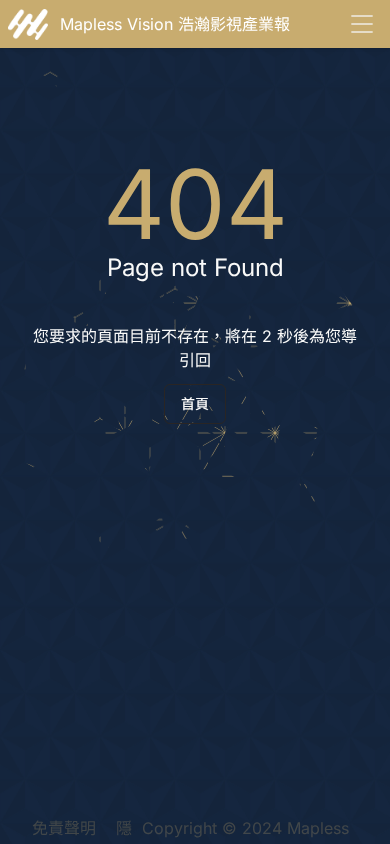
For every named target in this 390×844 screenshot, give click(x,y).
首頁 (195, 403)
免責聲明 (64, 828)
